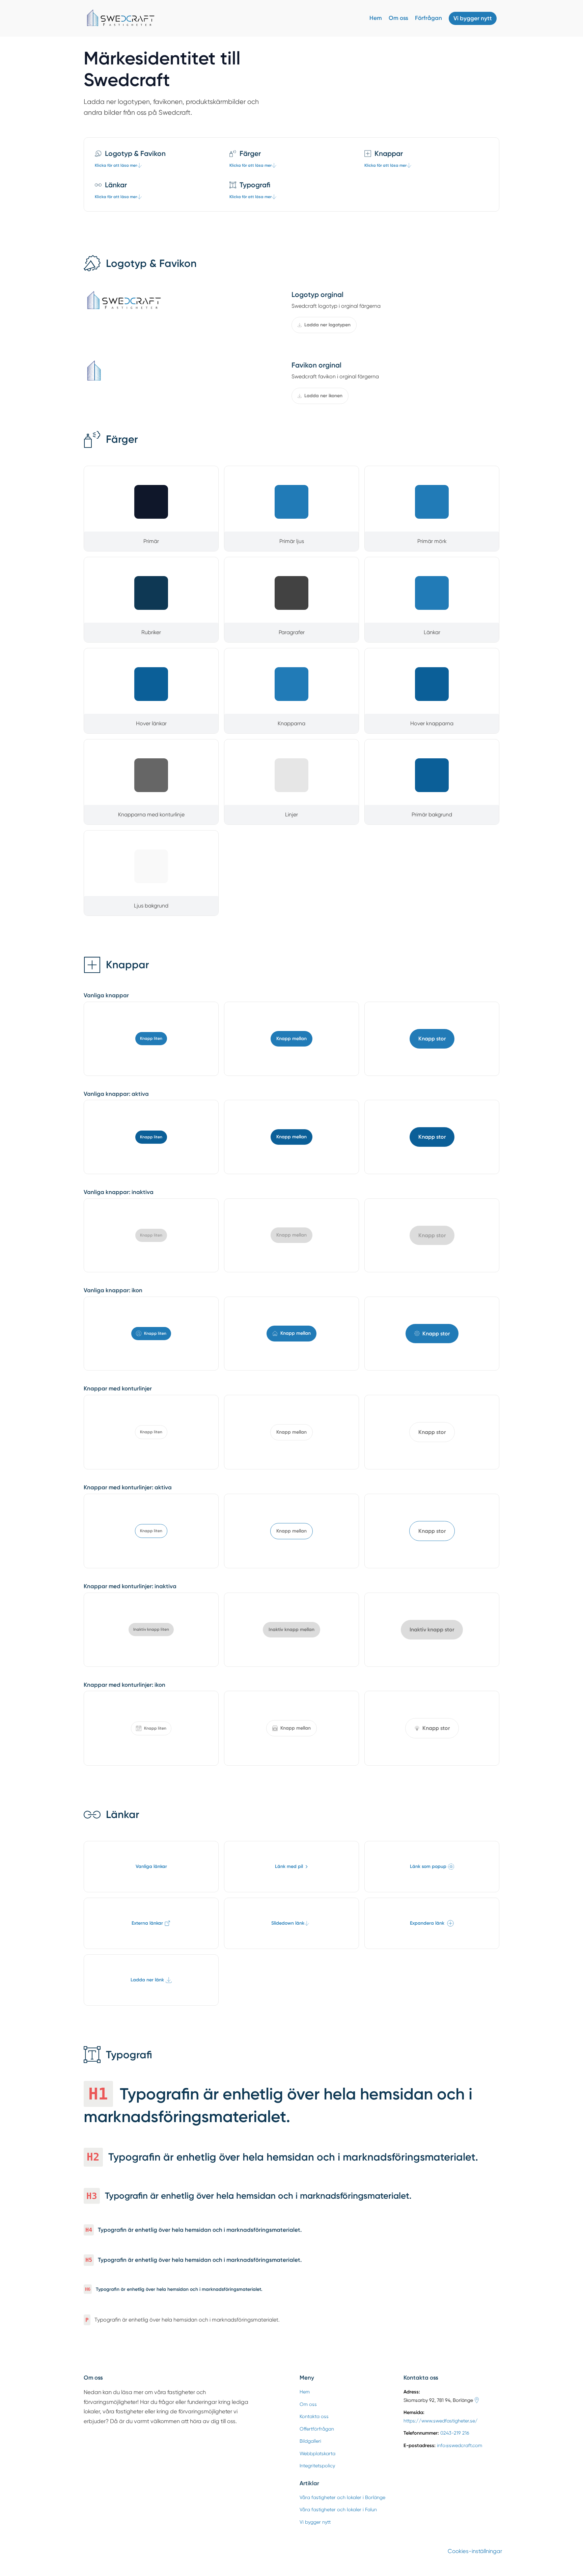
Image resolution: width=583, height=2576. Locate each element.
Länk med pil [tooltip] (289, 1866)
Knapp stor (432, 1039)
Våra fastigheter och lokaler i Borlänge (342, 2497)
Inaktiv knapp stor (432, 1630)
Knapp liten (151, 1038)
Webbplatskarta (317, 2453)
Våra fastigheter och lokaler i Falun (338, 2510)
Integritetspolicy (317, 2466)
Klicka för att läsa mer (116, 165)
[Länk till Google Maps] (477, 2400)
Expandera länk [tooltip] (427, 1923)
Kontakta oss (314, 2416)
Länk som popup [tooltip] (428, 1866)
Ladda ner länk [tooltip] (147, 1980)
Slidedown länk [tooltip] (288, 1923)
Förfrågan (428, 18)
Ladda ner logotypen (327, 325)
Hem (376, 18)
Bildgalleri (310, 2441)
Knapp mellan (291, 1039)
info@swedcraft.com (460, 2445)
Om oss (398, 18)
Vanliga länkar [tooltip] (151, 1866)
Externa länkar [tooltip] (147, 1923)
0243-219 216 (455, 2433)
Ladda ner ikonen (323, 396)
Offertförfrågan (317, 2429)
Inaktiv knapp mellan (291, 1630)
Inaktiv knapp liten (151, 1629)
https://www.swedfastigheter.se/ (441, 2421)
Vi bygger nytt (473, 18)
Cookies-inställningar (475, 2551)
